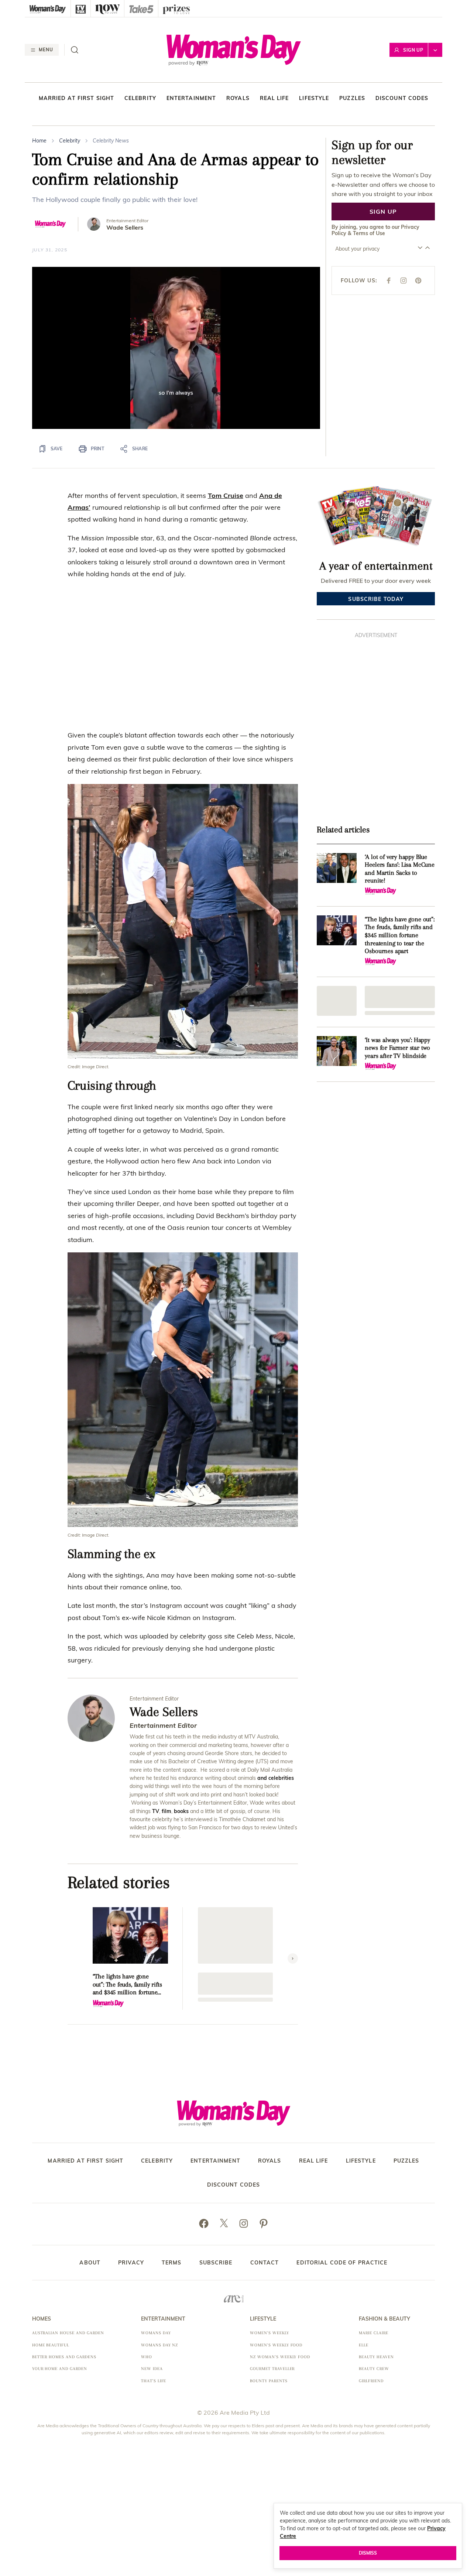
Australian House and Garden (68, 2333)
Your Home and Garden (60, 2369)
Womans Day (156, 2333)
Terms (172, 2263)
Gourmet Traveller (272, 2369)
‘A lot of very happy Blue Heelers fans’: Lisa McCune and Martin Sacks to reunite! (399, 869)
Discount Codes (402, 98)
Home (39, 141)
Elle (364, 2345)
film (166, 1811)
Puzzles (352, 98)
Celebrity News (111, 141)
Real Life (274, 98)
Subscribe (216, 2263)
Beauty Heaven (376, 2357)
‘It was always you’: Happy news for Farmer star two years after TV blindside (397, 1048)
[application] (176, 348)
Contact (265, 2263)
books (181, 1811)
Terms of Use (369, 233)
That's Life (154, 2381)
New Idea (152, 2369)
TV (156, 1811)
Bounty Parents (269, 2381)
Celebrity (140, 98)
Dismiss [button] (368, 2553)
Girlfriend (371, 2381)
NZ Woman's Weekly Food (280, 2357)
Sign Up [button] (413, 50)
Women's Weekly (269, 2333)
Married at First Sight (77, 98)
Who (147, 2357)
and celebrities (276, 1778)
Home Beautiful (51, 2345)
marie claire (374, 2333)
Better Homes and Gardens (64, 2357)
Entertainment (191, 98)
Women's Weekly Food (276, 2345)
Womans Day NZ (159, 2345)
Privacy (131, 2263)
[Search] (75, 50)
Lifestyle (314, 98)
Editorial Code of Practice (342, 2263)
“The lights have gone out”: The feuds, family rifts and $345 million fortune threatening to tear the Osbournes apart (127, 1985)
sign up (383, 211)
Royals (238, 98)
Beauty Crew (374, 2369)
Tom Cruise (226, 496)
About (90, 2263)
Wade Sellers (125, 228)
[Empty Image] (337, 1001)
